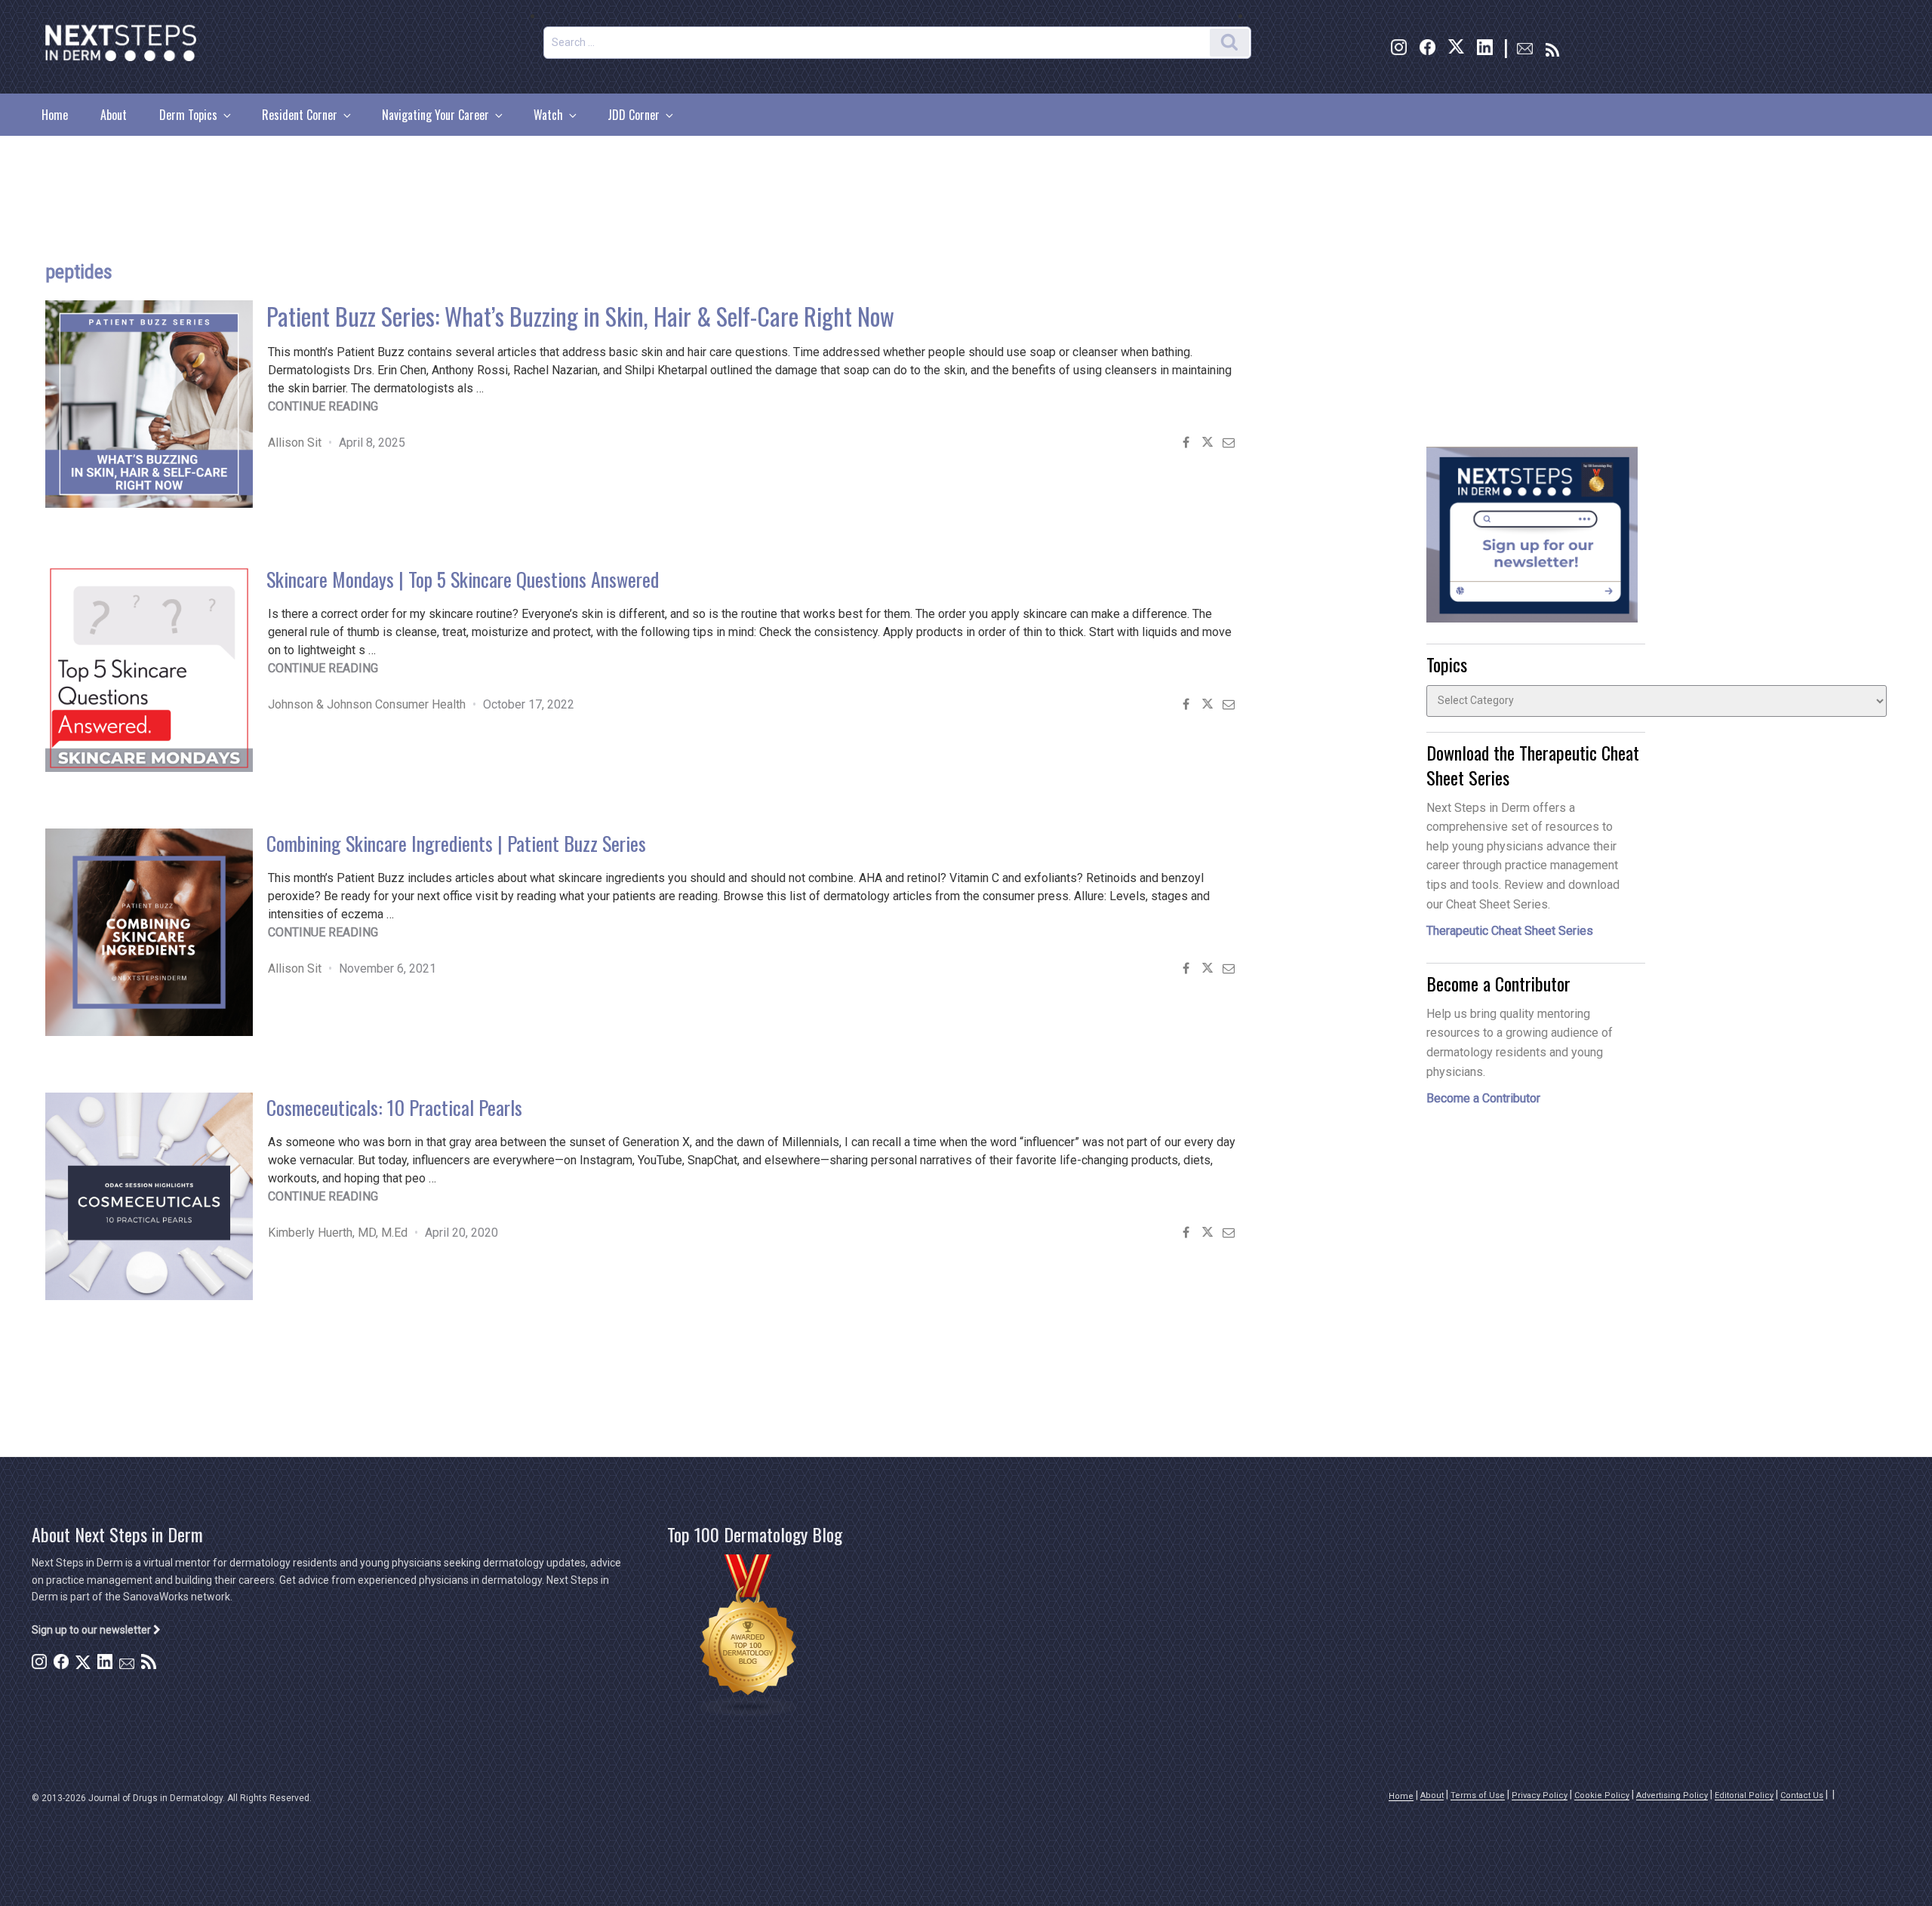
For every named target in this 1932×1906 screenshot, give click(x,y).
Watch (548, 115)
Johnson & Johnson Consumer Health (367, 704)
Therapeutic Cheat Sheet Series (1510, 931)
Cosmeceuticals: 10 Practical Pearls (394, 1107)
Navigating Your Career (435, 115)
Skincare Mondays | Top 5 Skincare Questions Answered (463, 579)
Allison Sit (295, 443)
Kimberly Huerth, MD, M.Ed (338, 1233)
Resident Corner (300, 115)
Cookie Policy (1602, 1795)
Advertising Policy (1672, 1795)
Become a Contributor (1483, 1098)
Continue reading (323, 406)
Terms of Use (1478, 1795)
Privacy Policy (1540, 1795)
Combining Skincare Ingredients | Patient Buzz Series (456, 843)
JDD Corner (634, 115)
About (114, 115)
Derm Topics (188, 115)
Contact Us (1802, 1795)
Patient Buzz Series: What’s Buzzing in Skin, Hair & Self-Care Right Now (580, 316)
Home (55, 115)
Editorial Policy (1744, 1795)
